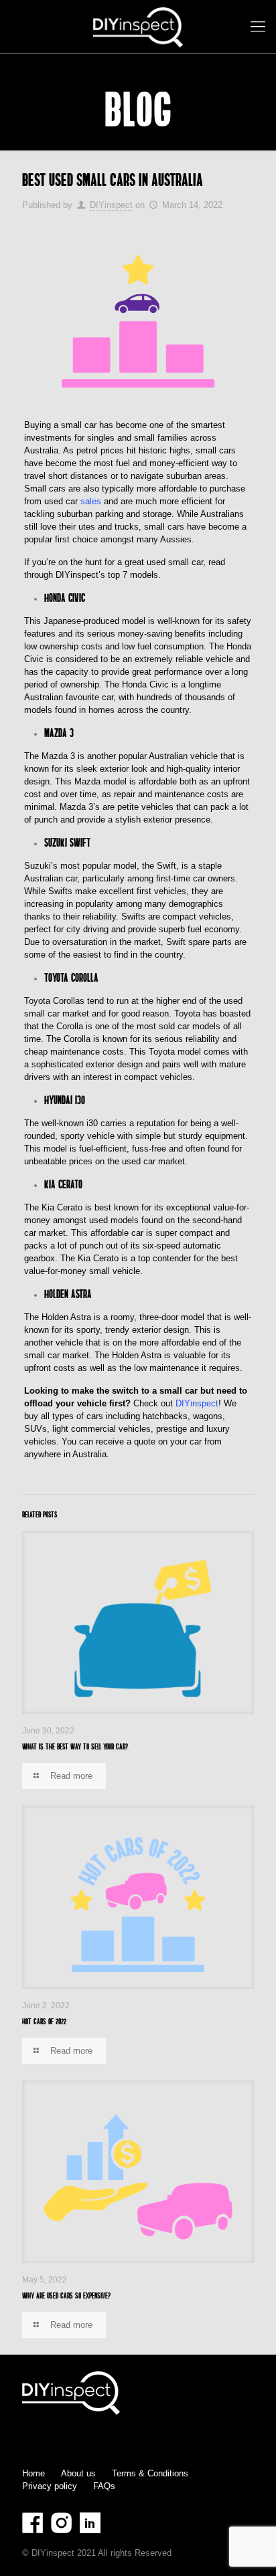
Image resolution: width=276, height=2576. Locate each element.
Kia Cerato (65, 1184)
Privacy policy (50, 2486)
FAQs (104, 2486)
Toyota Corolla (71, 977)
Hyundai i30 (65, 1100)
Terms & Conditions (150, 2473)
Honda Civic (65, 598)
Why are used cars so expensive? (66, 2295)
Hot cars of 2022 (44, 2021)
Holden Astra (68, 1294)
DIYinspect (111, 205)
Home (33, 2473)
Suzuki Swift (67, 842)
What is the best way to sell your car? (75, 1746)
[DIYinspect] (138, 27)
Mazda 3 (59, 733)
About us (78, 2473)
